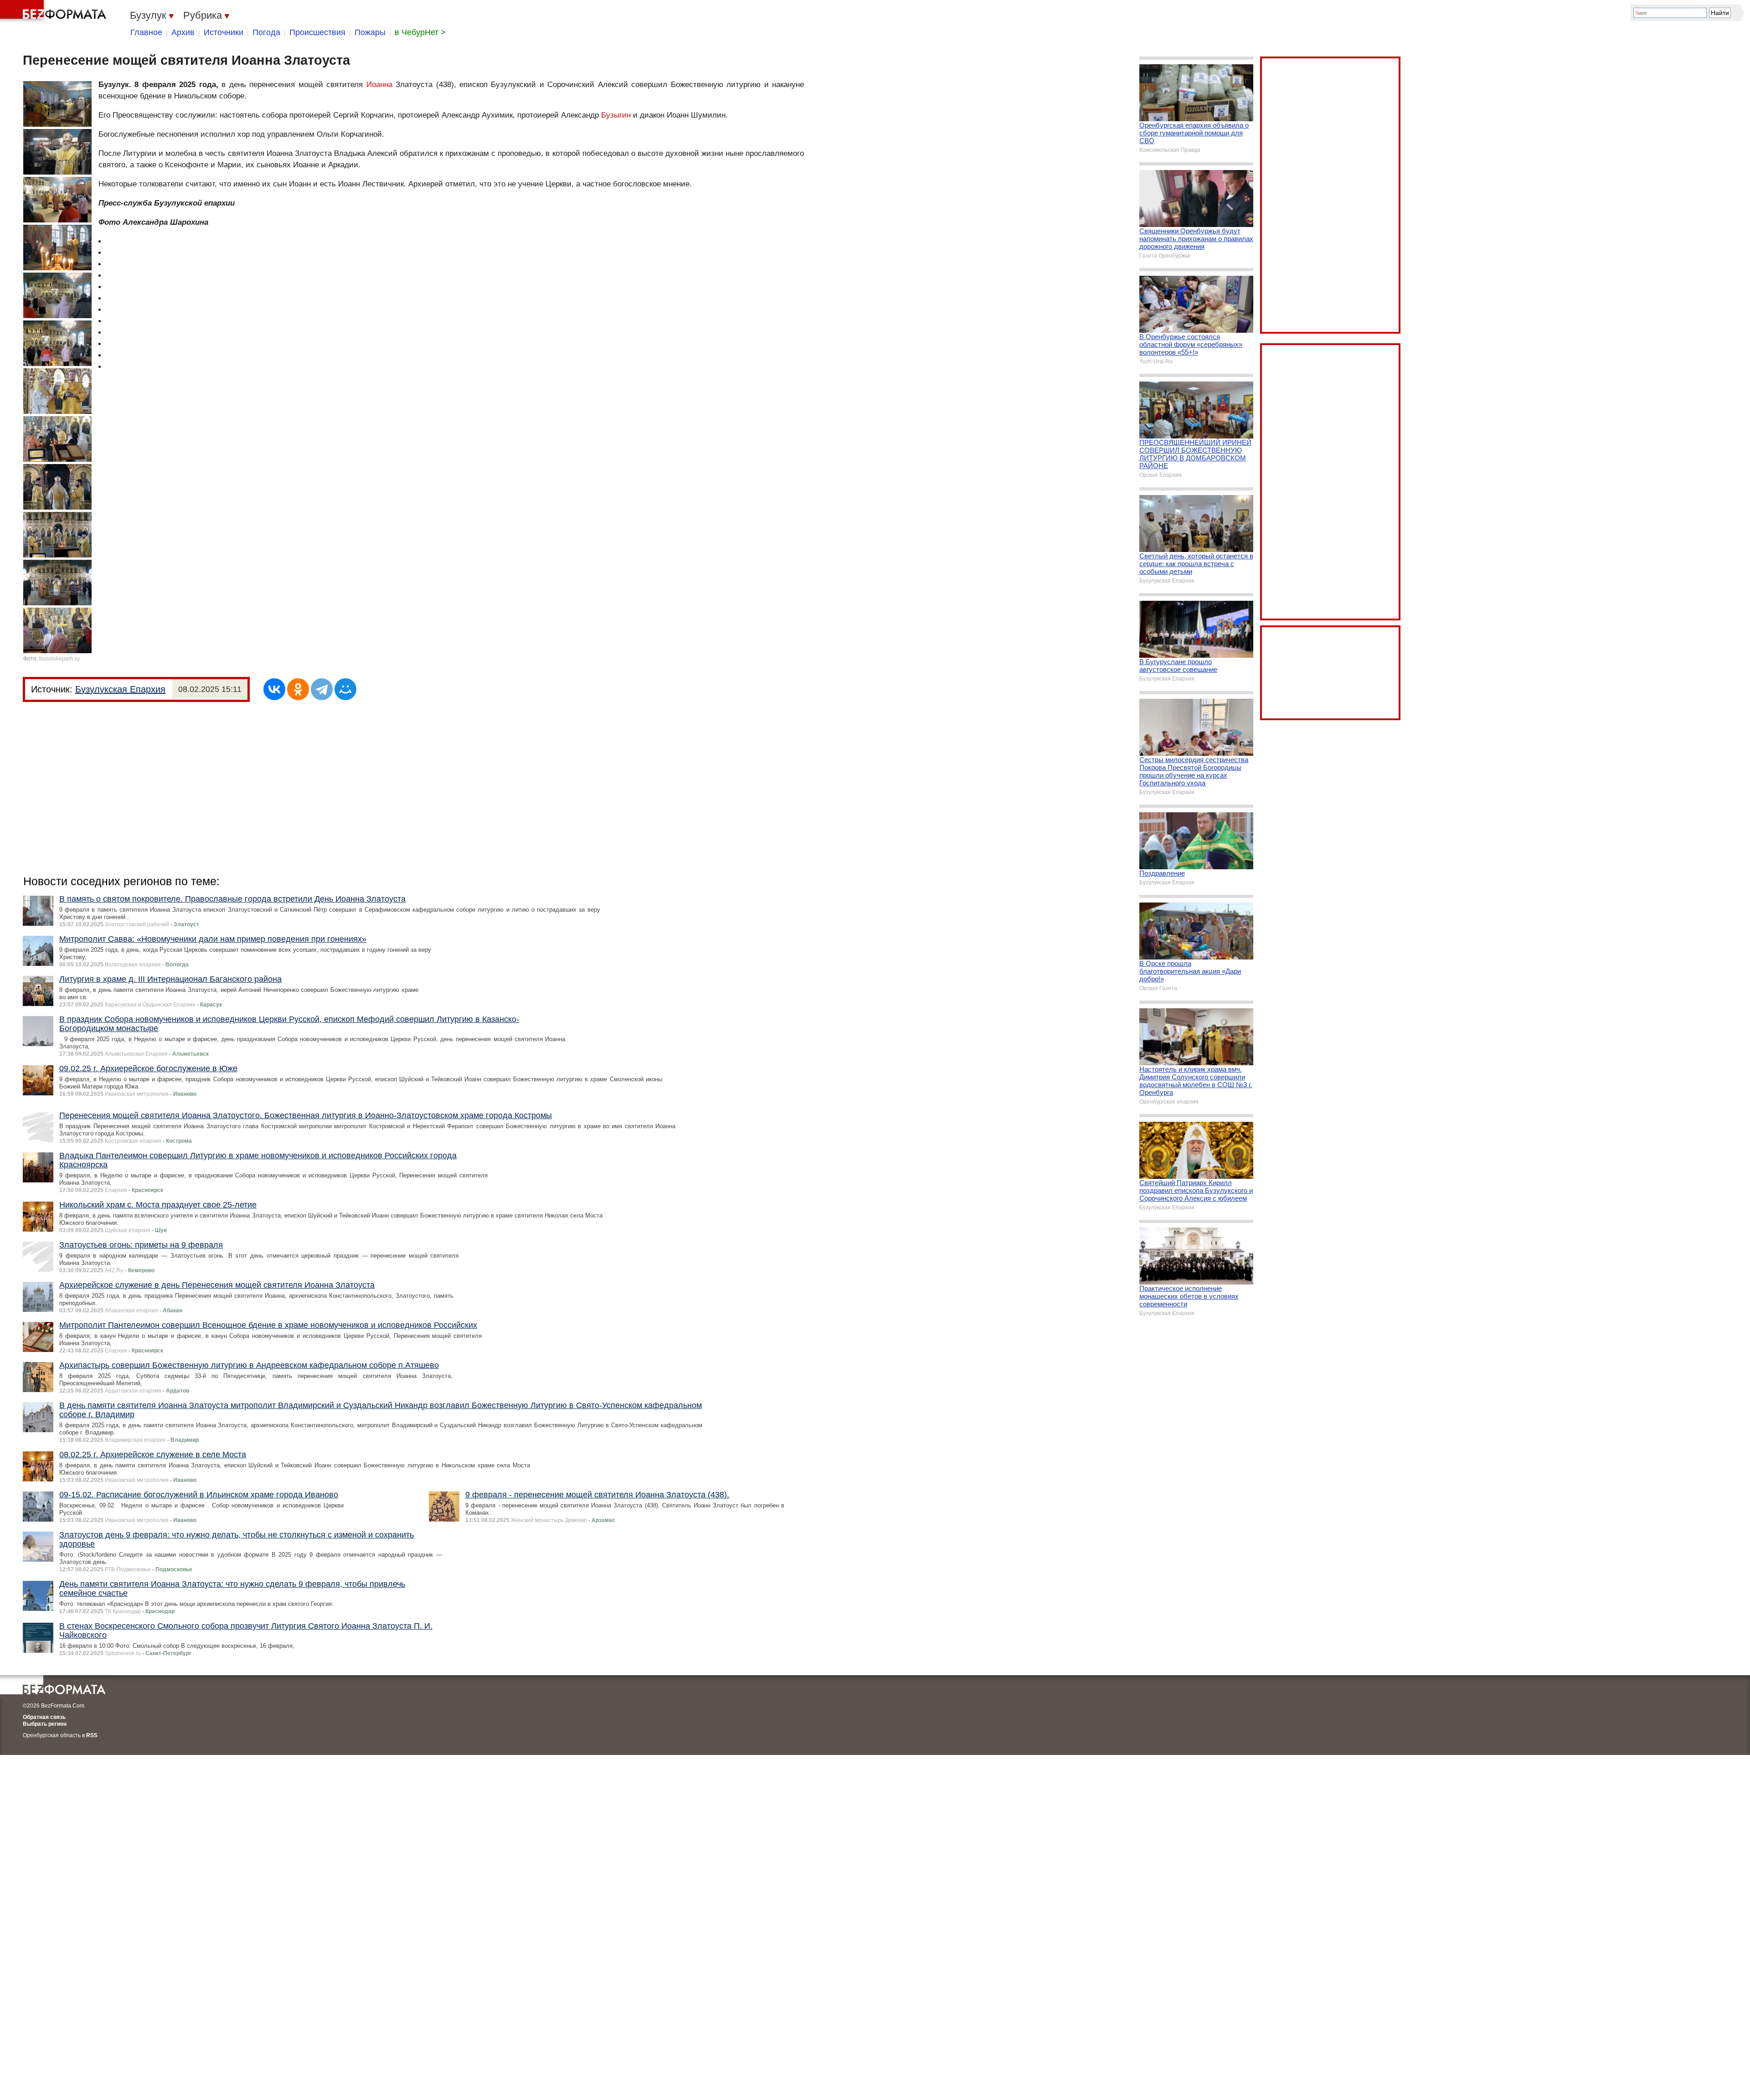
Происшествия (317, 32)
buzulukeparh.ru (59, 659)
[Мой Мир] (345, 689)
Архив (183, 32)
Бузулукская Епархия (120, 689)
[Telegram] (322, 689)
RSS (92, 1735)
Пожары (370, 32)
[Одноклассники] (298, 689)
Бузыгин (616, 115)
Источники (224, 32)
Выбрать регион (45, 1724)
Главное (146, 32)
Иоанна (379, 85)
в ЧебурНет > (420, 32)
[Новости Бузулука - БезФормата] (55, 11)
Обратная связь (44, 1717)
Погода (266, 32)
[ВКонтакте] (274, 689)
